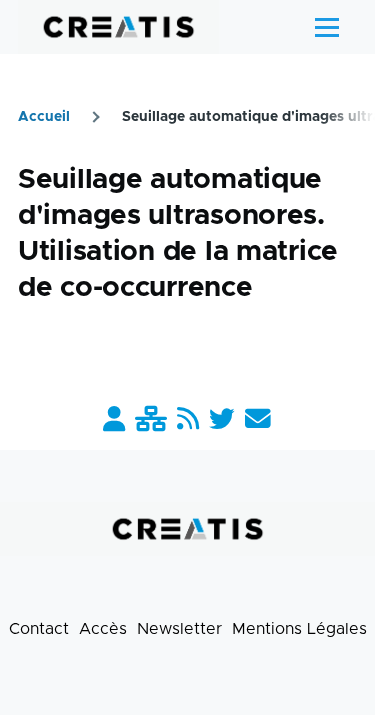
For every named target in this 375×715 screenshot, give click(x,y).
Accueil (44, 117)
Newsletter (179, 629)
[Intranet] (151, 420)
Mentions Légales (299, 629)
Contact (39, 629)
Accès (103, 629)
